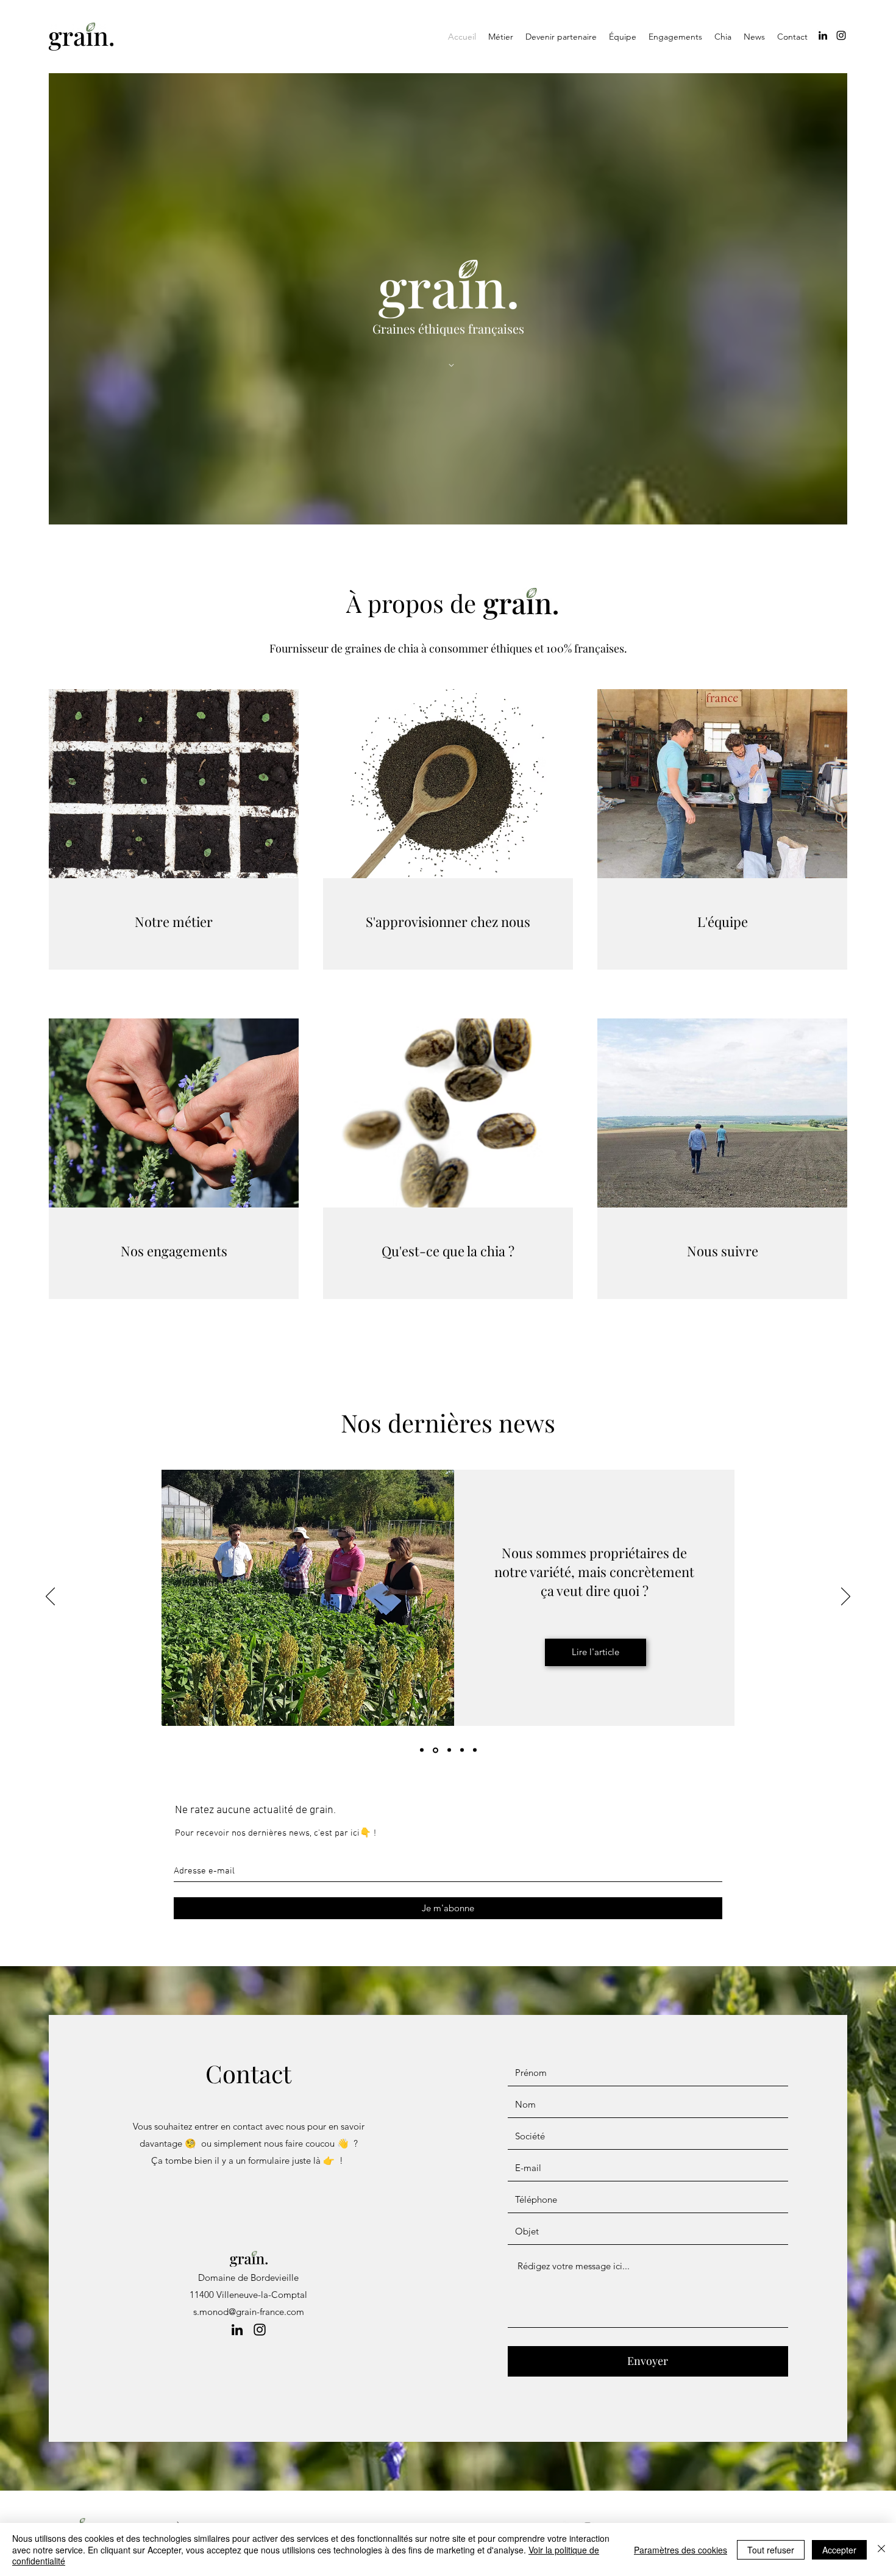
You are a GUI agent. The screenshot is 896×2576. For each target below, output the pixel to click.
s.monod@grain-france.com (249, 2312)
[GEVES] (436, 1750)
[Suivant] (846, 1597)
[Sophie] (462, 1750)
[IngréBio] (422, 1750)
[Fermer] (881, 2549)
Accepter (839, 2550)
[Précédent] (50, 1597)
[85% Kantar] (449, 1750)
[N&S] (475, 1750)
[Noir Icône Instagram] (841, 35)
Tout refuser (771, 2550)
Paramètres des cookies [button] (681, 2550)
